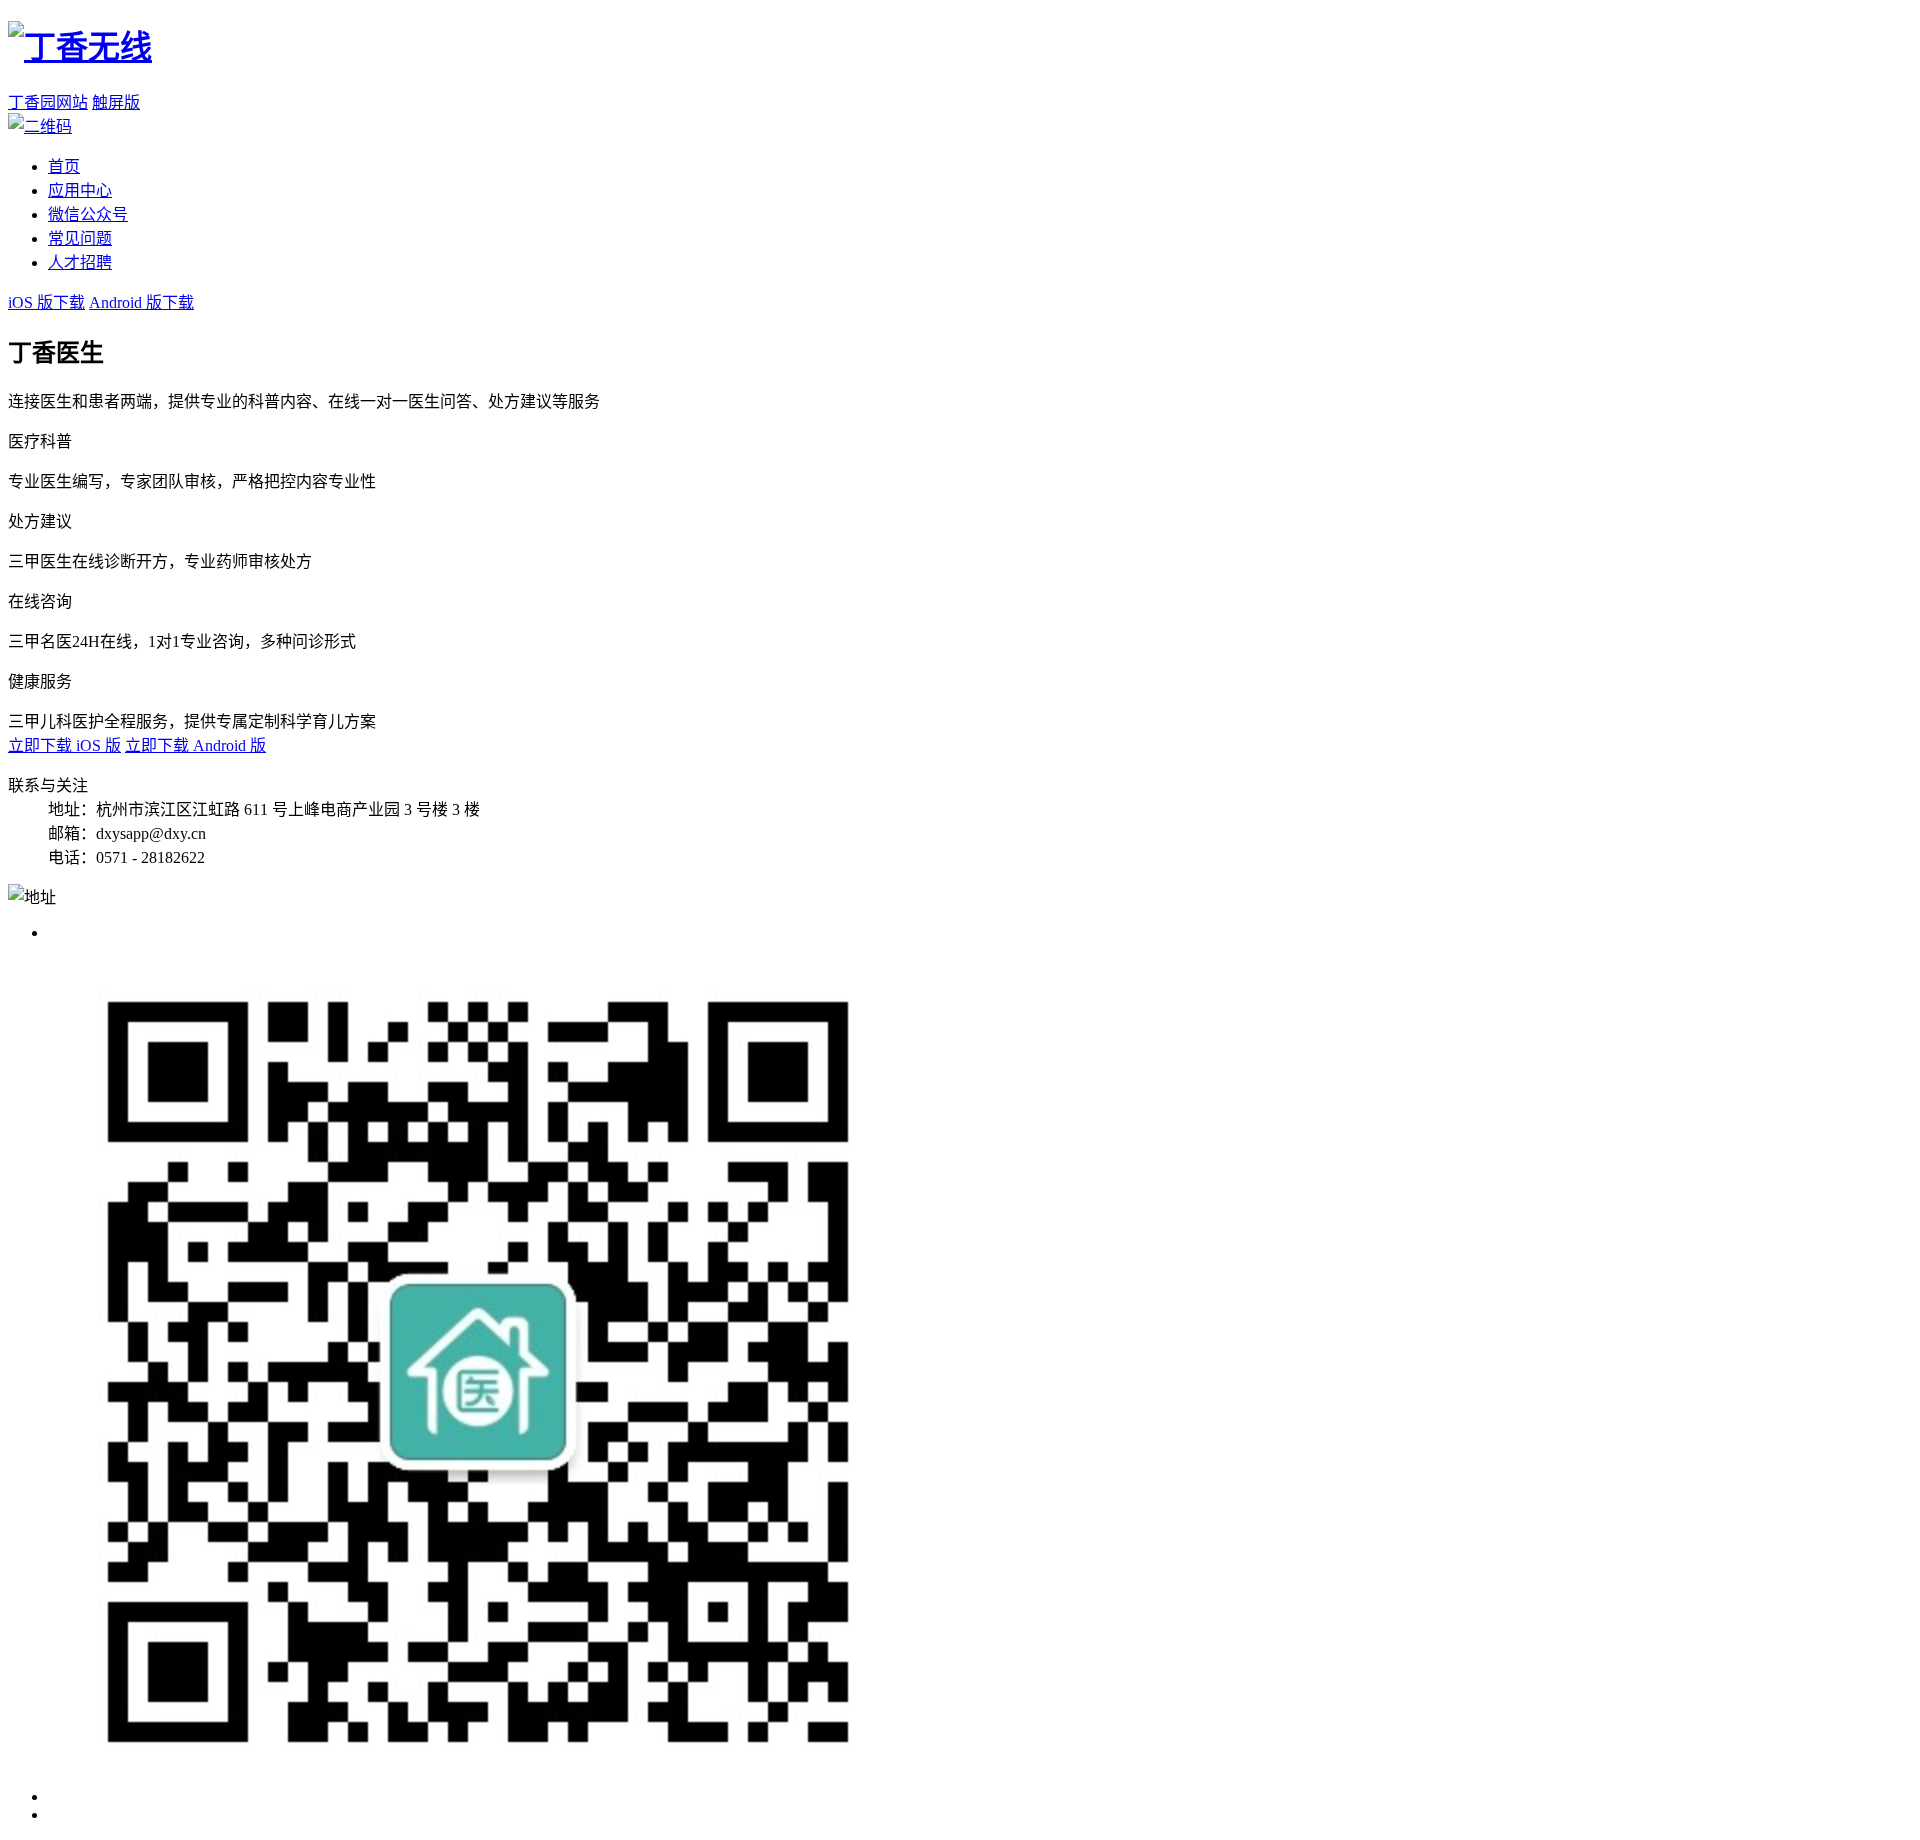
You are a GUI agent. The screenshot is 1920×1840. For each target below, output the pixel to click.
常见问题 (80, 238)
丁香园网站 (48, 102)
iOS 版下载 (46, 302)
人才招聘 (80, 262)
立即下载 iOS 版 (64, 745)
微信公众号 (88, 214)
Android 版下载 (141, 302)
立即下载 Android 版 (195, 745)
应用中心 (80, 190)
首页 (64, 166)
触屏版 (116, 102)
